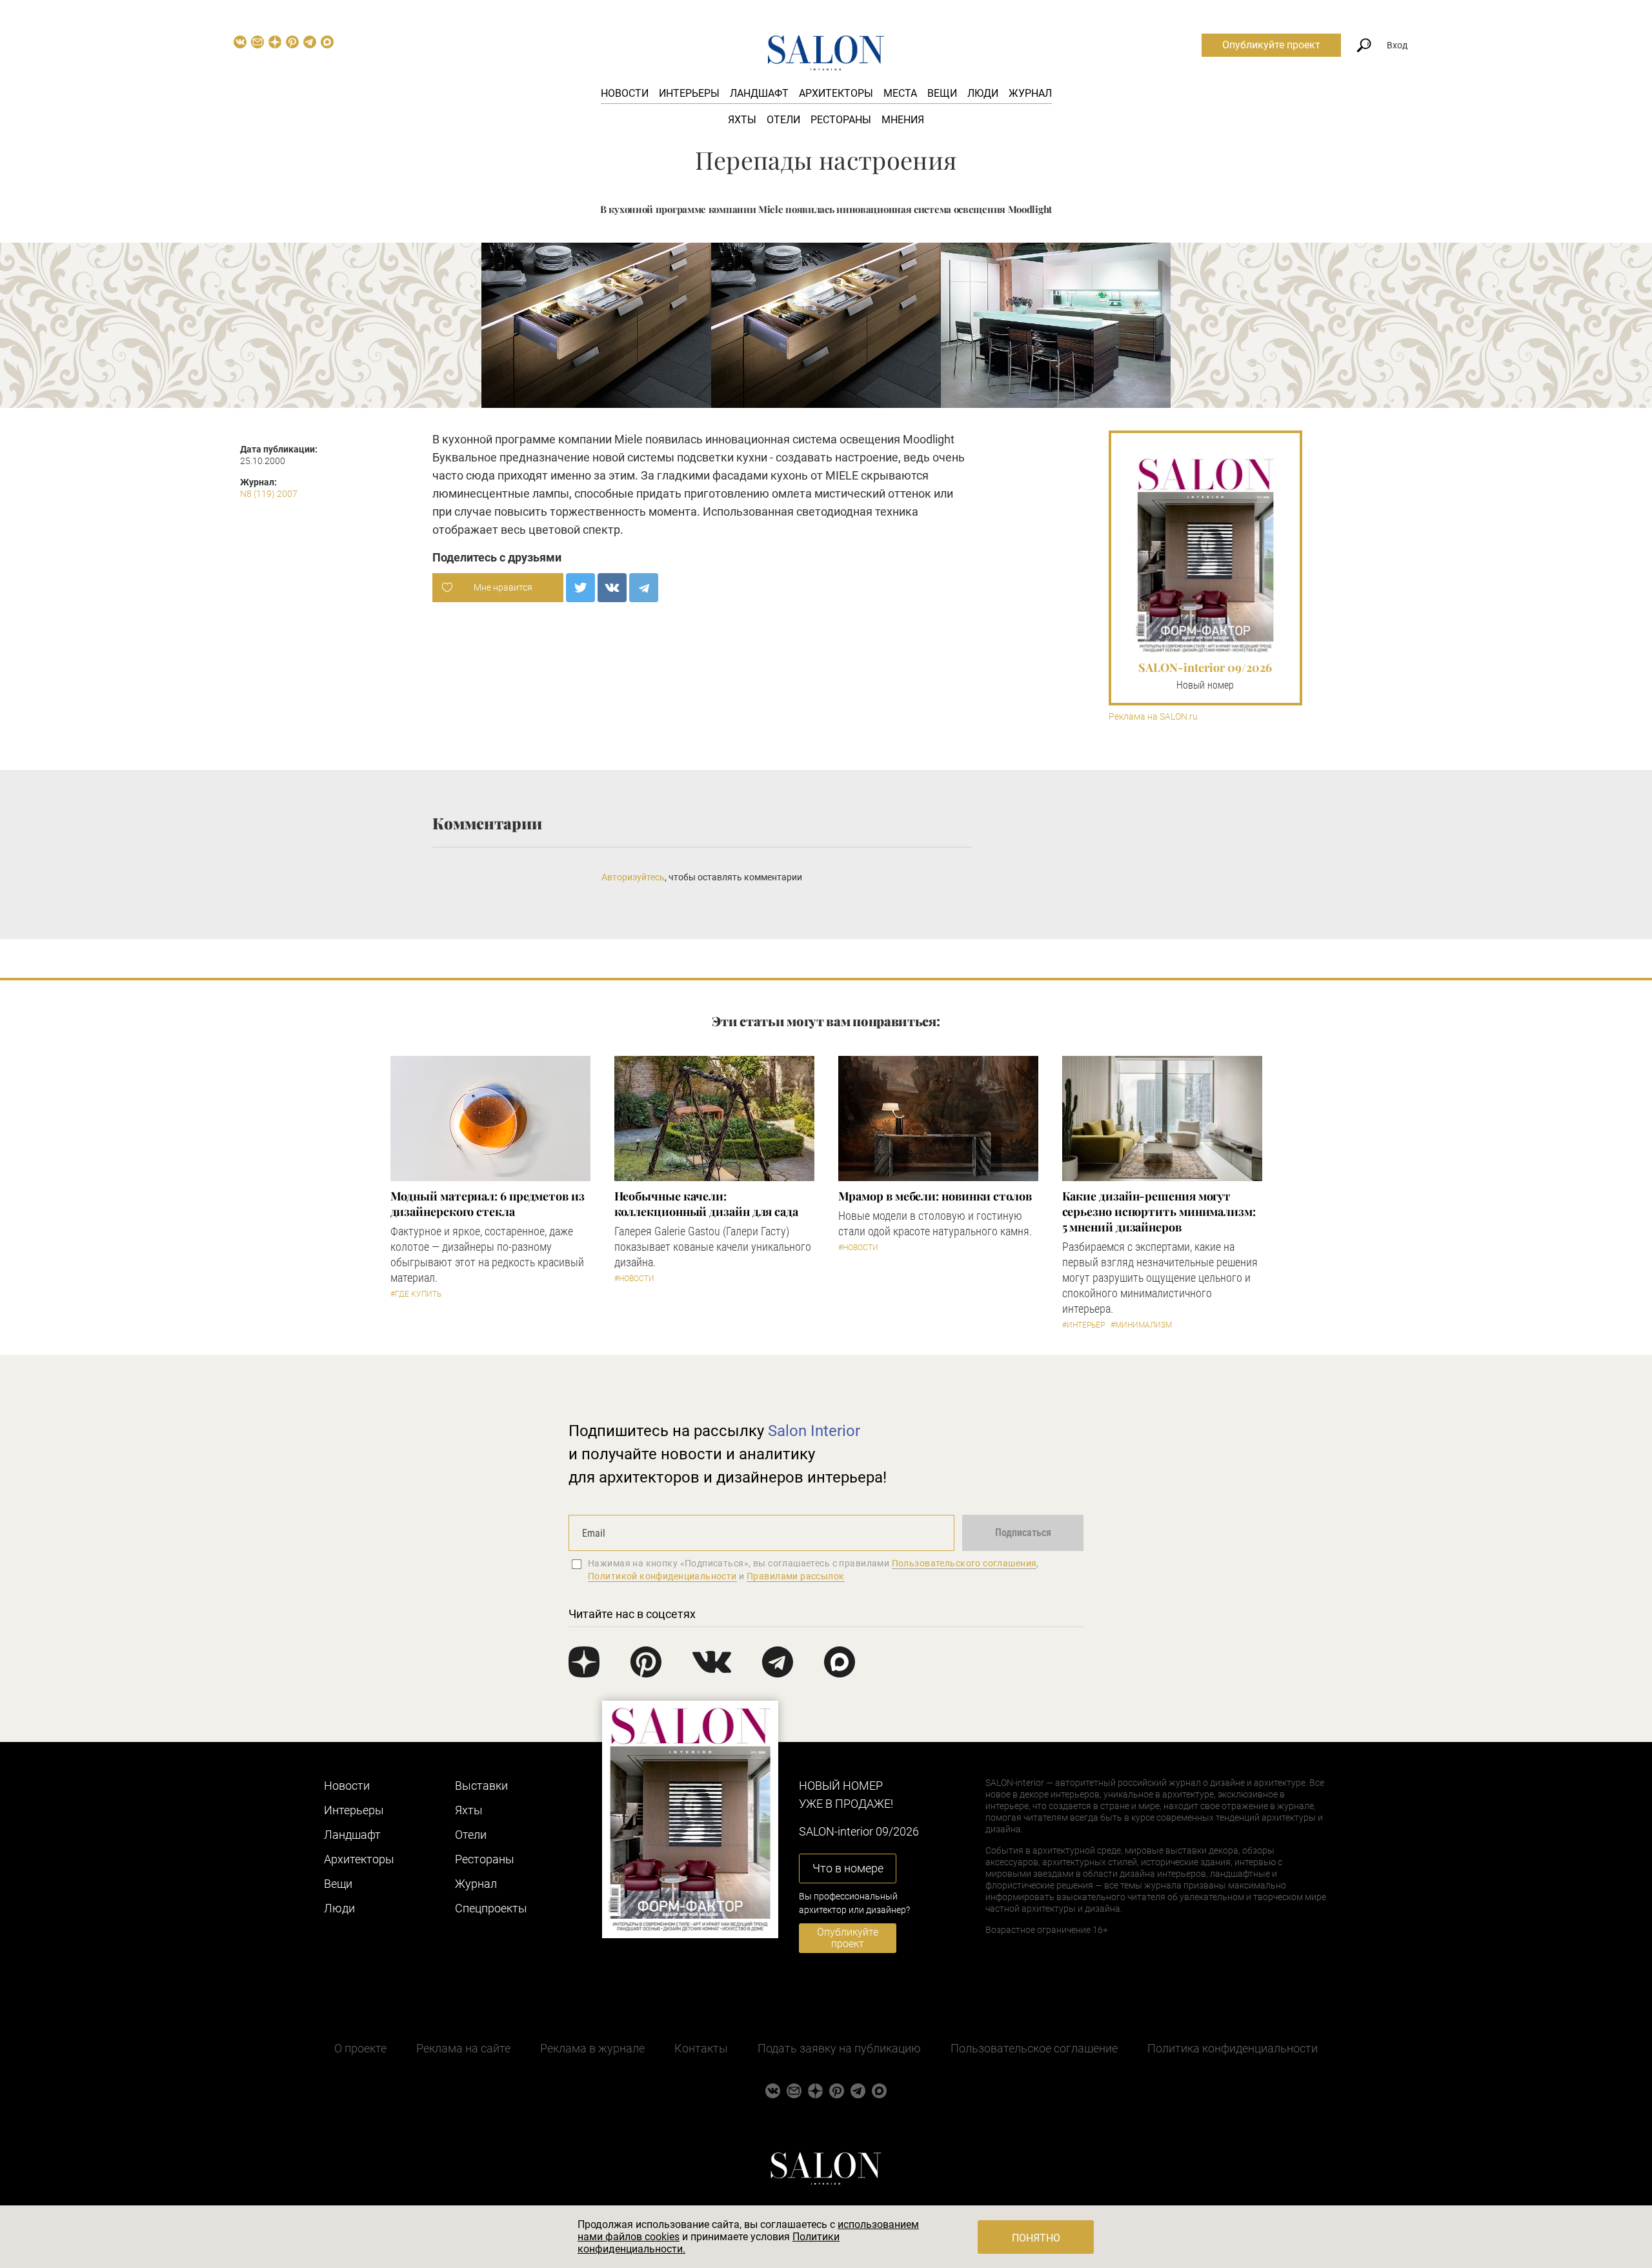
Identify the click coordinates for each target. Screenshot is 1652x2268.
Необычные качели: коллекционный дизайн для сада (706, 1204)
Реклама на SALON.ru (1153, 717)
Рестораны (841, 120)
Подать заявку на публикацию (839, 2048)
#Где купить (416, 1294)
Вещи (942, 93)
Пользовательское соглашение (1034, 2048)
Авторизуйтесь (633, 877)
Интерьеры (689, 93)
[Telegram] (644, 588)
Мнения (903, 120)
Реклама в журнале (592, 2048)
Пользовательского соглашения (964, 1563)
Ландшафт (759, 93)
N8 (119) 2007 (269, 494)
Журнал (1030, 93)
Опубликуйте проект (1271, 45)
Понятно (1036, 2238)
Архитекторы (836, 93)
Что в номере (848, 1868)
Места (900, 93)
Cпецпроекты (491, 1908)
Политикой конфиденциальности (662, 1576)
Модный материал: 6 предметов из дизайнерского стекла (488, 1204)
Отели (783, 120)
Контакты (701, 2048)
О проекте (360, 2048)
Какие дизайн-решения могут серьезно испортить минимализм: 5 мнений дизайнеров (1159, 1211)
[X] (580, 588)
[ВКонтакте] (612, 588)
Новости (625, 93)
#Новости (634, 1279)
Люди (983, 93)
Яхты (742, 120)
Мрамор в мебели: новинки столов (935, 1196)
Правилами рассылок (796, 1576)
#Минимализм (1141, 1325)
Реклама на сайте (463, 2048)
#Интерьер (1083, 1325)
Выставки (481, 1786)
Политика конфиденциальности (1233, 2048)
